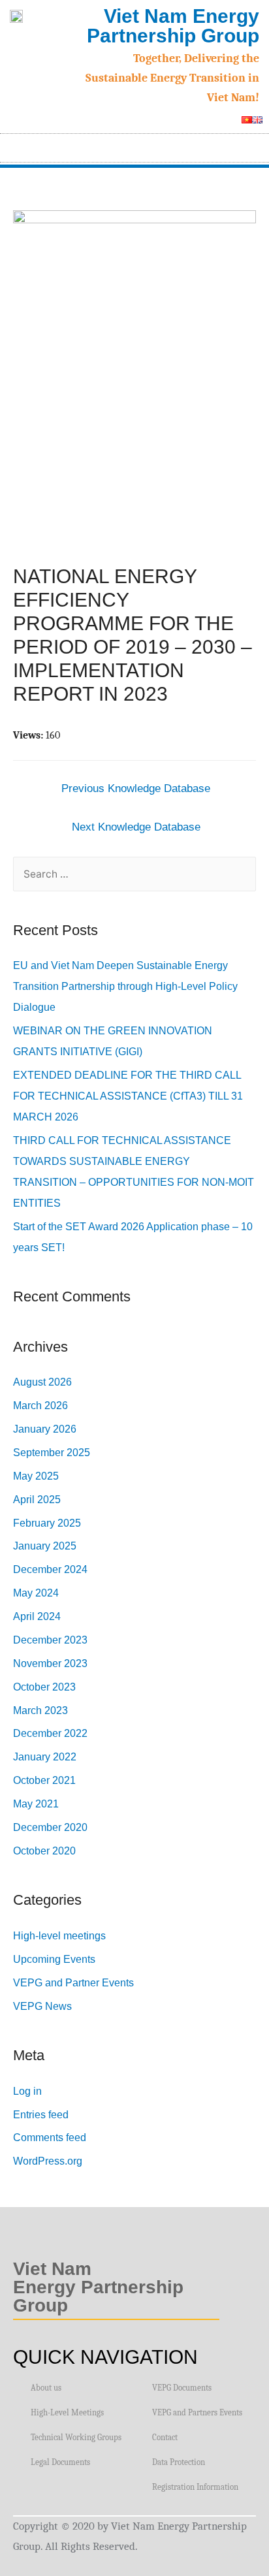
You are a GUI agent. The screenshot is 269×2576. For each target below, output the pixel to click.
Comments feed (50, 2138)
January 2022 (45, 1757)
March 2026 (40, 1406)
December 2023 (50, 1640)
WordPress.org (48, 2161)
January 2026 (45, 1429)
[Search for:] (134, 874)
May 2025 (36, 1476)
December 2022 (50, 1733)
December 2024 (50, 1569)
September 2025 (52, 1453)
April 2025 (37, 1500)
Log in (27, 2091)
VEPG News (42, 2006)
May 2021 (36, 1804)
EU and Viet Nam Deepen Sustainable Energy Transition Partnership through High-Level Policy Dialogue (125, 986)
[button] (253, 145)
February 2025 (47, 1523)
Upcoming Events (54, 1959)
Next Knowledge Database (136, 827)
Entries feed (41, 2115)
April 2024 (37, 1616)
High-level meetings (59, 1936)
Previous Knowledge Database (136, 788)
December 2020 (50, 1827)
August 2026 (42, 1382)
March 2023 (40, 1710)
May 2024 (36, 1593)
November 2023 (50, 1663)
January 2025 (45, 1546)
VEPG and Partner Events (73, 1983)
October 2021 (44, 1780)
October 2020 (44, 1851)
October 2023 (44, 1687)
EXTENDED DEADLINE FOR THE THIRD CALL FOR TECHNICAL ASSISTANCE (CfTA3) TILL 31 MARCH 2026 (128, 1096)
